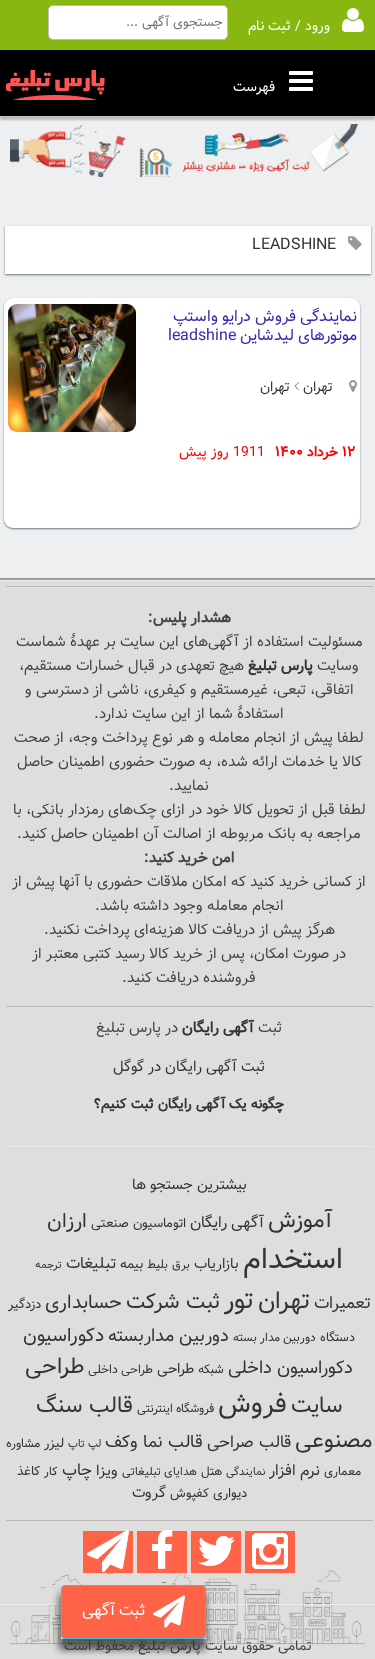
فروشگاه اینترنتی (175, 1409)
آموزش (300, 1221)
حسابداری (83, 1303)
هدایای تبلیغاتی (159, 1472)
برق (181, 1265)
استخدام (293, 1261)
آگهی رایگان (227, 1223)
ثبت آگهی (117, 1611)
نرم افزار (294, 1471)
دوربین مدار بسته (274, 1338)
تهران (316, 388)
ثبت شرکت (173, 1302)
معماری (342, 1472)
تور (239, 1301)
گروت (149, 1493)
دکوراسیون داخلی (290, 1368)
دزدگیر (24, 1305)
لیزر (54, 1443)
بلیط (157, 1265)
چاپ (77, 1471)
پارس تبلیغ (280, 666)
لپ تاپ (84, 1444)
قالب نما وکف (154, 1442)
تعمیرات (342, 1303)
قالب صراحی (249, 1443)
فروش (252, 1405)
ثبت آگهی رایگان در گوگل (189, 1067)
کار (51, 1472)
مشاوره (23, 1444)
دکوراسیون (63, 1336)
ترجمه (48, 1265)
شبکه (211, 1370)
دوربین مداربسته (168, 1336)
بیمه (131, 1264)
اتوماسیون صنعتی (138, 1224)
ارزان (67, 1222)
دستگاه (337, 1338)
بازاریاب (216, 1264)
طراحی (175, 1369)
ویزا (107, 1471)
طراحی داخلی (120, 1370)
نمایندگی (245, 1472)
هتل (211, 1472)
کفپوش (189, 1494)
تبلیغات (91, 1264)
